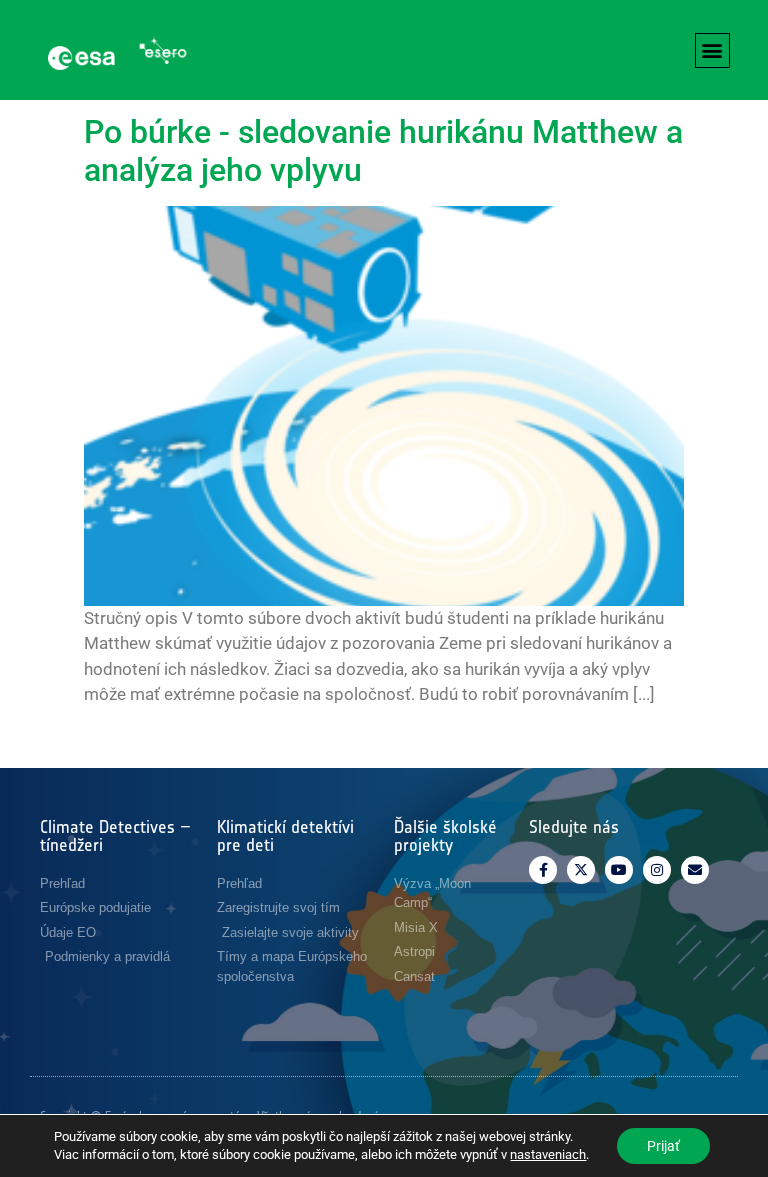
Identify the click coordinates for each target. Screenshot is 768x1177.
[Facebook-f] (543, 870)
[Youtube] (619, 870)
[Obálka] (695, 870)
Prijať (663, 1146)
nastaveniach (548, 1154)
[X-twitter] (581, 870)
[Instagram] (657, 870)
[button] (712, 50)
